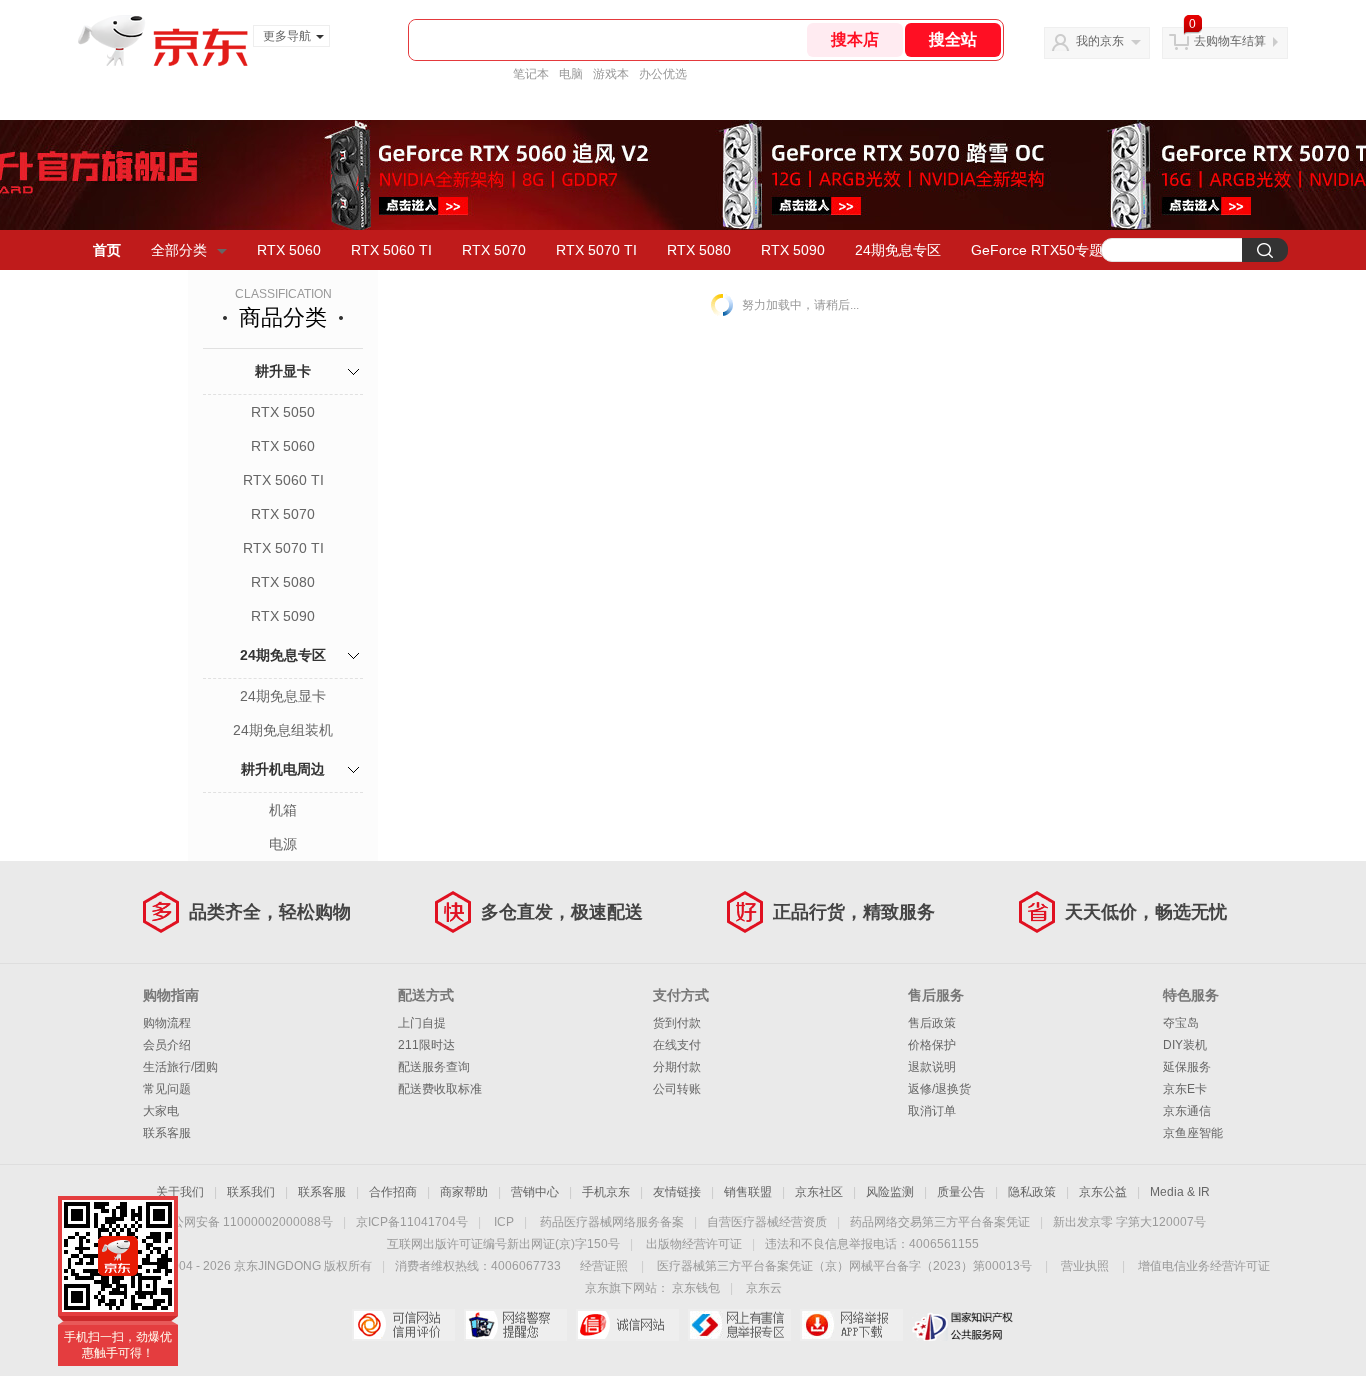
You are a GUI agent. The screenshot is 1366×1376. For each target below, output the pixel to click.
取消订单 (932, 1111)
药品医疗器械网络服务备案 (612, 1222)
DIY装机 (1185, 1045)
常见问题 (167, 1089)
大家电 (161, 1111)
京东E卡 (1185, 1089)
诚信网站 (627, 1325)
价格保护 (932, 1045)
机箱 (283, 810)
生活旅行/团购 (180, 1067)
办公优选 (663, 74)
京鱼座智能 (1193, 1133)
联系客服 (167, 1133)
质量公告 (961, 1192)
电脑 (571, 74)
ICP (504, 1222)
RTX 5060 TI (391, 250)
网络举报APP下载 (851, 1325)
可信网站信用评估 (403, 1325)
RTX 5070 (494, 250)
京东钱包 (696, 1288)
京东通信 (1187, 1111)
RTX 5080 (699, 250)
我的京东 (1100, 41)
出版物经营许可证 (694, 1244)
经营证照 (604, 1266)
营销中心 (535, 1192)
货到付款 (677, 1023)
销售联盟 (748, 1192)
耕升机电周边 (283, 769)
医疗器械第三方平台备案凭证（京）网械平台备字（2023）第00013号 (844, 1266)
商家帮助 (464, 1192)
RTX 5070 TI (596, 250)
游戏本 (611, 74)
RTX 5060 (289, 250)
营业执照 (1085, 1266)
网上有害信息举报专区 (739, 1325)
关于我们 (180, 1192)
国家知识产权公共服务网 (963, 1325)
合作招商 (393, 1192)
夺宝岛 (1181, 1023)
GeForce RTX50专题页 (1044, 250)
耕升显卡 (283, 371)
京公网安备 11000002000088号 (246, 1222)
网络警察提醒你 (515, 1325)
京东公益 (1103, 1192)
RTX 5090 (793, 250)
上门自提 (422, 1023)
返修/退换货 (939, 1089)
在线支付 (677, 1045)
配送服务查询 (434, 1067)
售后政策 (932, 1023)
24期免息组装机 (283, 730)
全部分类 (179, 250)
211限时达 (426, 1045)
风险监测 (890, 1192)
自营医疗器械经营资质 (767, 1222)
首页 (107, 250)
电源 (283, 844)
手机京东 (606, 1192)
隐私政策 (1032, 1192)
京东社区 (819, 1192)
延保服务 (1187, 1067)
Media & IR (1180, 1192)
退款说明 (932, 1067)
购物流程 (167, 1023)
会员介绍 (167, 1045)
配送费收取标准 (440, 1089)
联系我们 (251, 1192)
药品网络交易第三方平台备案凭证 (940, 1222)
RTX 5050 (283, 412)
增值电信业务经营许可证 (1204, 1266)
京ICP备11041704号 (412, 1222)
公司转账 (677, 1089)
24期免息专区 (898, 250)
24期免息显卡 (283, 696)
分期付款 (677, 1067)
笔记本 (531, 74)
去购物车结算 (1230, 41)
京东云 (764, 1288)
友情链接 (677, 1192)
